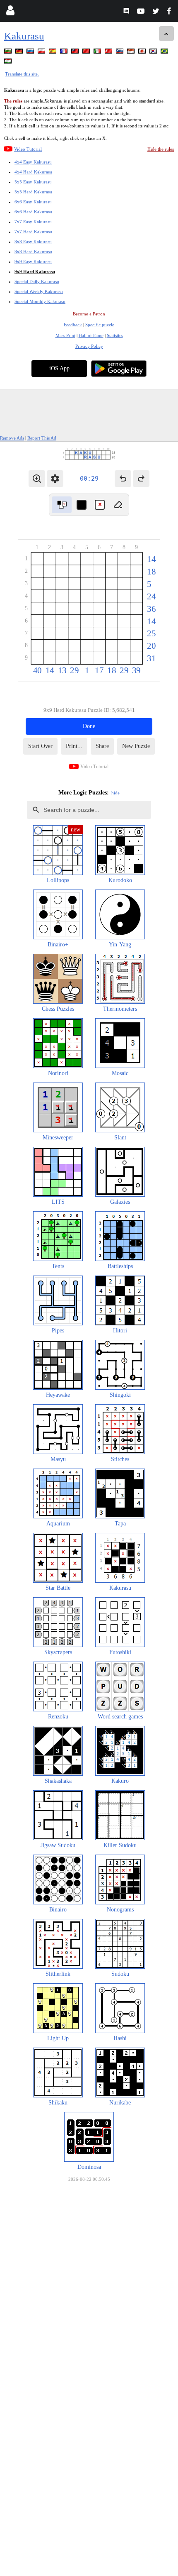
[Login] (10, 12)
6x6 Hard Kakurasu (33, 212)
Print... (74, 746)
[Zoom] (37, 479)
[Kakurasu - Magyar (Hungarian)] (9, 62)
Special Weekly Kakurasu (39, 291)
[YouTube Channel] (142, 12)
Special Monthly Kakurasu (40, 301)
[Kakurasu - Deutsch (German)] (20, 53)
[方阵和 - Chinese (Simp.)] (87, 53)
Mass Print (65, 335)
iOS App (59, 368)
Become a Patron (89, 314)
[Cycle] (62, 505)
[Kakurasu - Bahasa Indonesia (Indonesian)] (132, 53)
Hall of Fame (91, 335)
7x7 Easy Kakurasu (33, 222)
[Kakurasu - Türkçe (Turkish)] (109, 53)
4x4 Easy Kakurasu (33, 162)
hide (115, 793)
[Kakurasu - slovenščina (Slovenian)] (120, 53)
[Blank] (118, 505)
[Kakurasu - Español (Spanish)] (53, 53)
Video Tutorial (28, 149)
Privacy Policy (89, 346)
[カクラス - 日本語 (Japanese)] (143, 53)
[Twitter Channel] (156, 12)
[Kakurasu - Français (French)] (65, 53)
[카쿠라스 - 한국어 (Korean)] (154, 53)
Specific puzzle (100, 325)
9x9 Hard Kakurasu (35, 271)
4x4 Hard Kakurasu (33, 172)
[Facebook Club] (171, 12)
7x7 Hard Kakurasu (33, 232)
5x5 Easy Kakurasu (33, 182)
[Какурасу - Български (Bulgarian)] (9, 53)
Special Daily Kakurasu (37, 281)
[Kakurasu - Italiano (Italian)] (98, 53)
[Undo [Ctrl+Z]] (123, 479)
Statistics (115, 335)
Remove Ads (12, 438)
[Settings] (55, 479)
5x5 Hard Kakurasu (33, 192)
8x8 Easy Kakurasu (33, 242)
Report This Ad (42, 438)
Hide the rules (161, 149)
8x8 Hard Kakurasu (33, 252)
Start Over (40, 746)
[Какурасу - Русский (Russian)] (31, 53)
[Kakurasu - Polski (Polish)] (42, 53)
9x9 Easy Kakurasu (33, 262)
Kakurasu (24, 36)
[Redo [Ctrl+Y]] (141, 479)
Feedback (73, 325)
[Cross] (100, 505)
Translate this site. (22, 74)
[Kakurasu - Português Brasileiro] (165, 53)
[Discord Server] (127, 12)
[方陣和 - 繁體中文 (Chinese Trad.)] (76, 53)
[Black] (82, 505)
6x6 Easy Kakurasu (33, 202)
